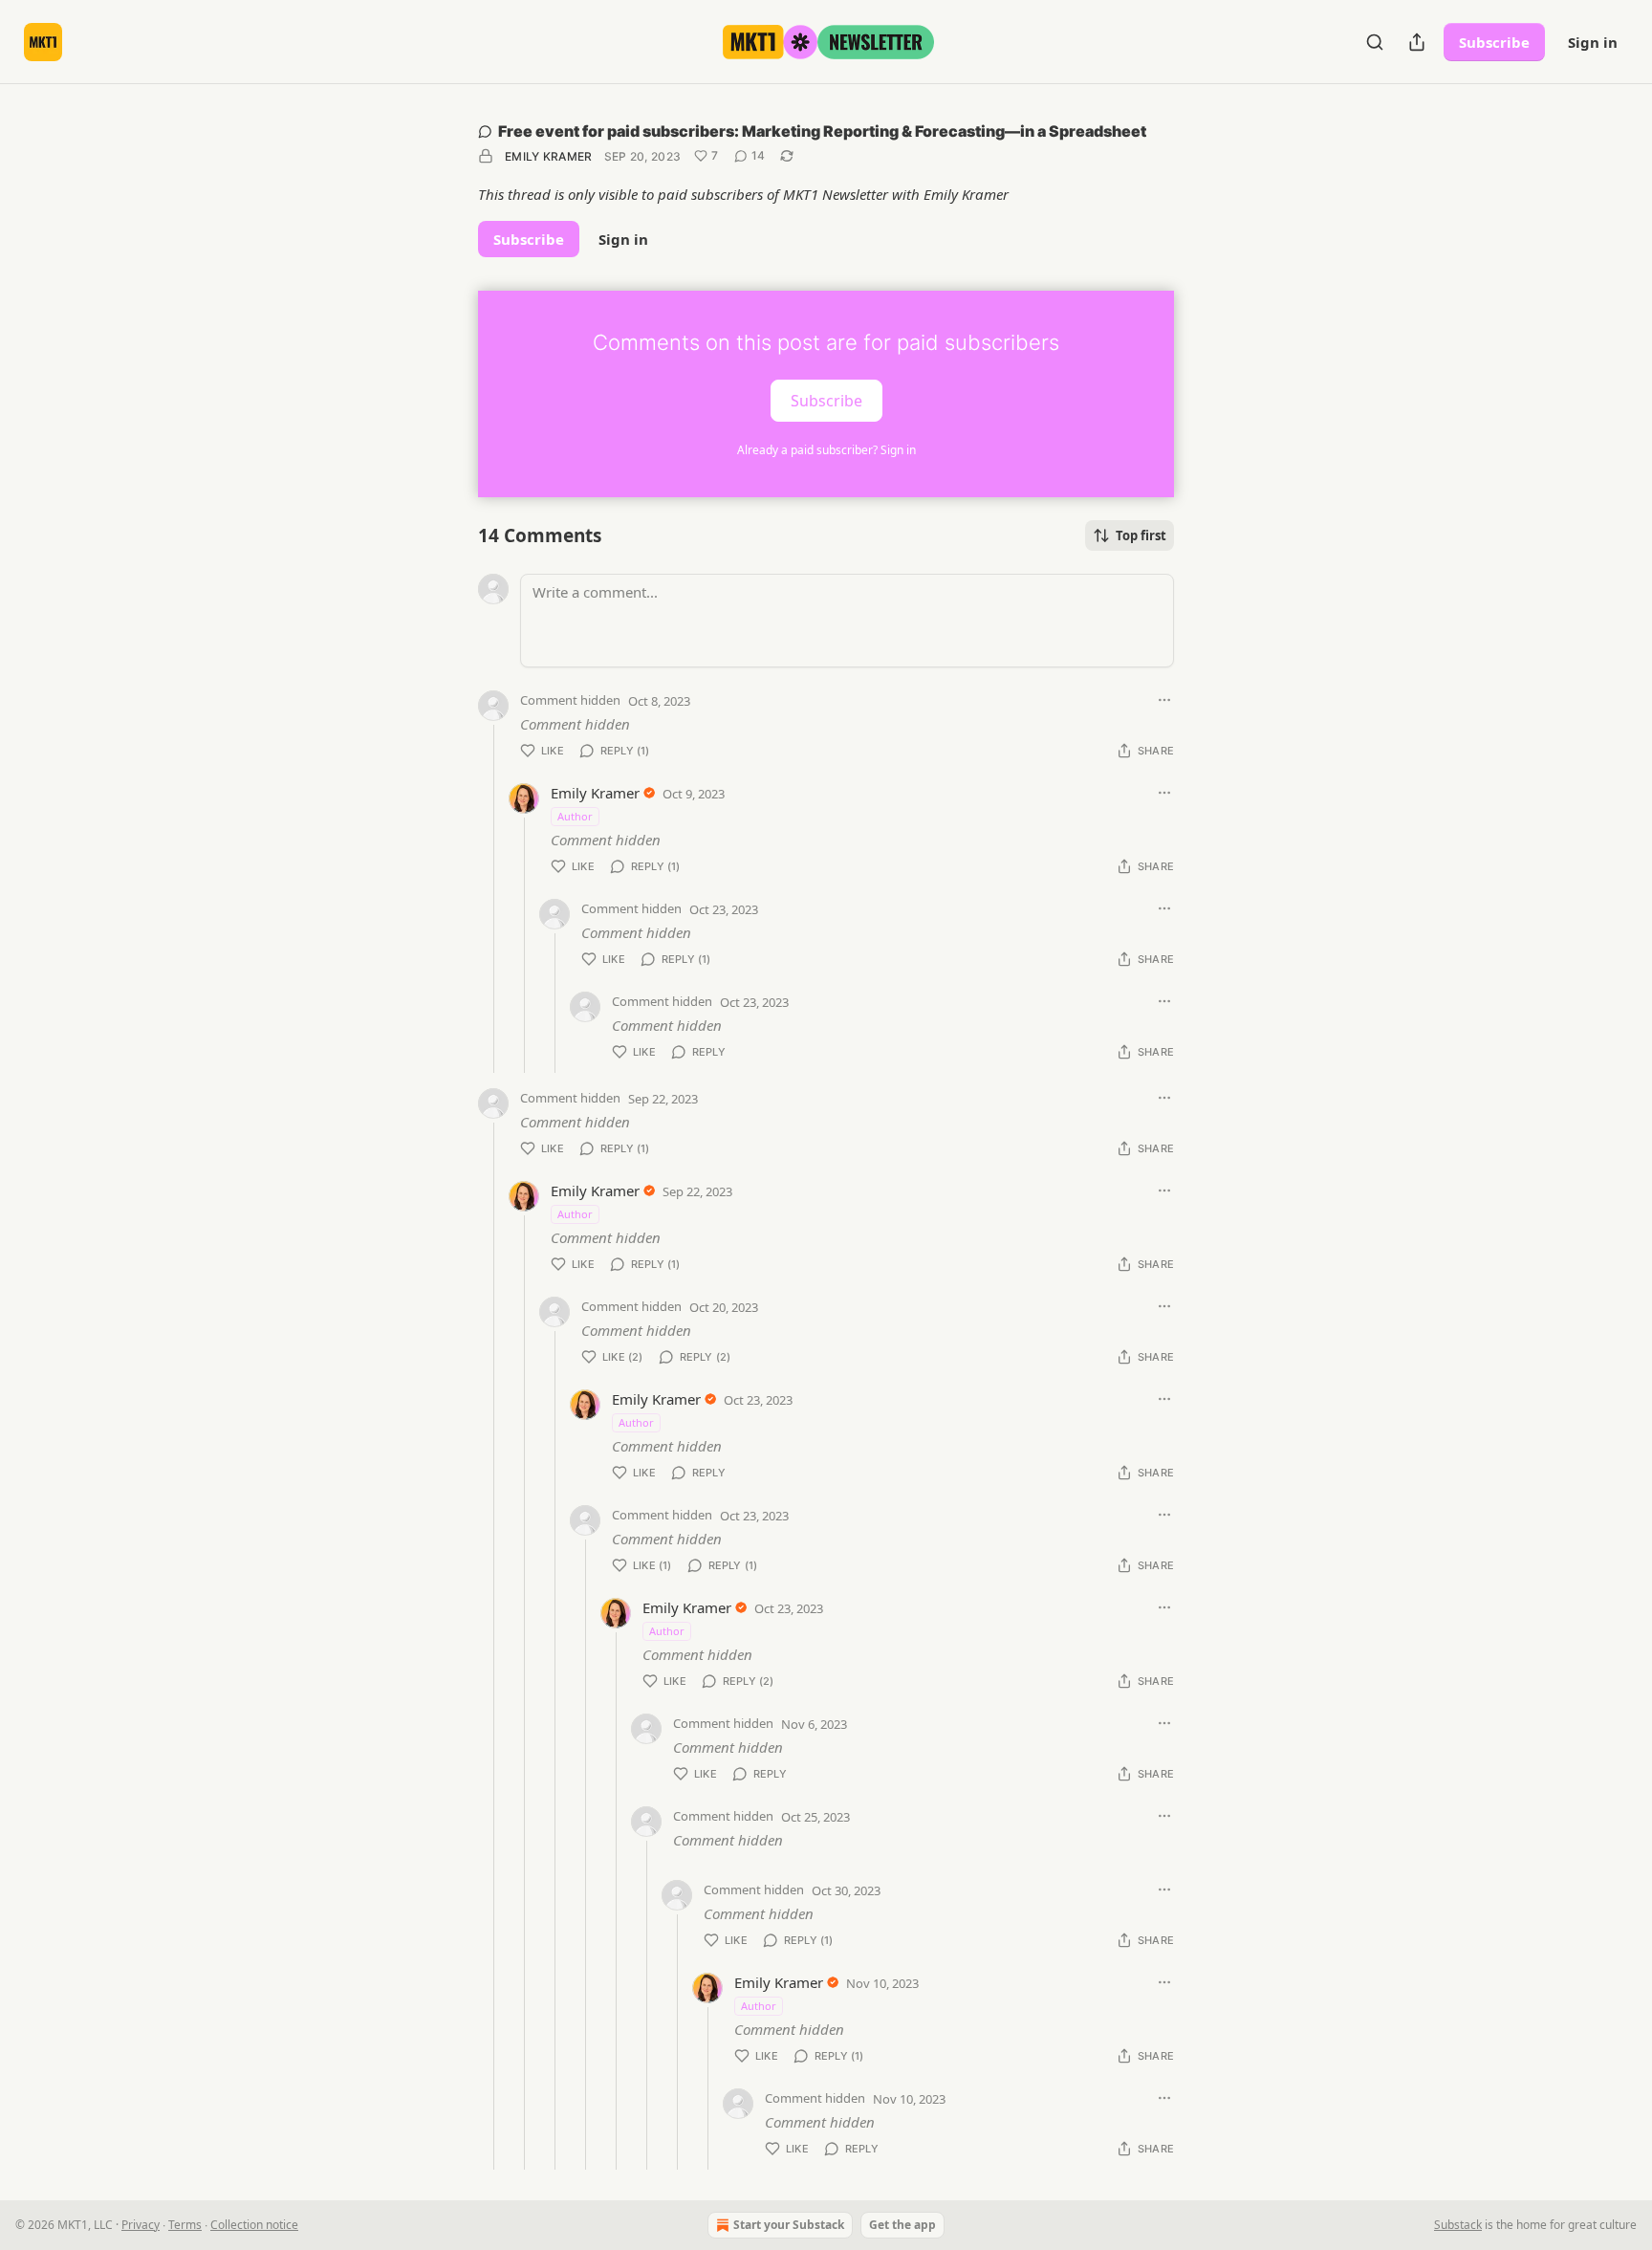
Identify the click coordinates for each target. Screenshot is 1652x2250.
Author (575, 816)
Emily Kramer (549, 156)
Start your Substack (789, 2225)
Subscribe (1494, 42)
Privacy (141, 2225)
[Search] (1375, 42)
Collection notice (254, 2225)
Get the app (902, 2225)
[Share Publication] (1417, 42)
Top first (1141, 535)
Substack (1458, 2225)
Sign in (1593, 42)
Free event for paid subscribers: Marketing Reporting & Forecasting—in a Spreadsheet (822, 131)
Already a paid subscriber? (826, 450)
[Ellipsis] (1164, 700)
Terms (185, 2225)
